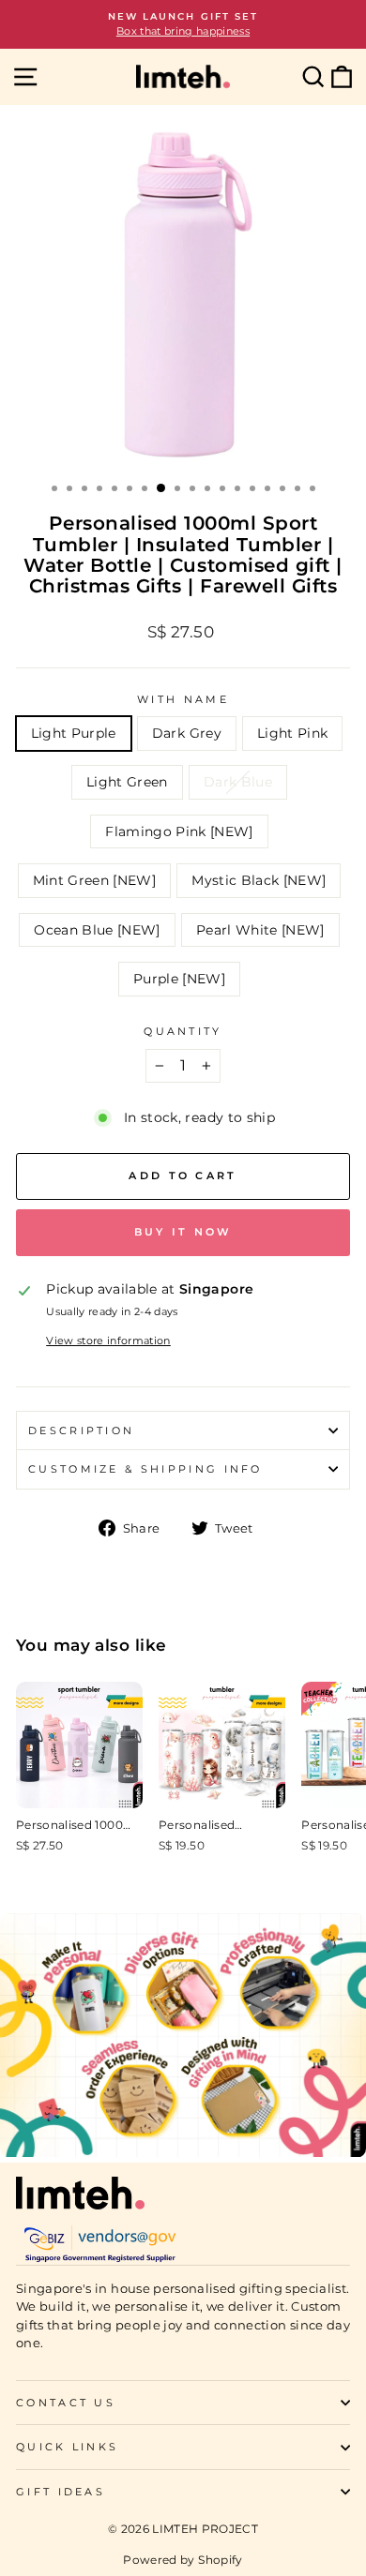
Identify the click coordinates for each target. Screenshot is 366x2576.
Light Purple (74, 733)
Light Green (127, 782)
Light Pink (292, 733)
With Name (183, 699)
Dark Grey (187, 733)
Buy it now (183, 1232)
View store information (108, 1340)
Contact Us (66, 2403)
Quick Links (67, 2447)
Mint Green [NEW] (95, 880)
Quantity (183, 1031)
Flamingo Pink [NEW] (179, 831)
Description (81, 1430)
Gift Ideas (61, 2492)
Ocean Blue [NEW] (97, 930)
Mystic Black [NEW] (259, 880)
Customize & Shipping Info (145, 1469)
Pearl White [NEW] (260, 930)
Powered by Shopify (183, 2560)
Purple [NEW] (179, 979)
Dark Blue (238, 782)
